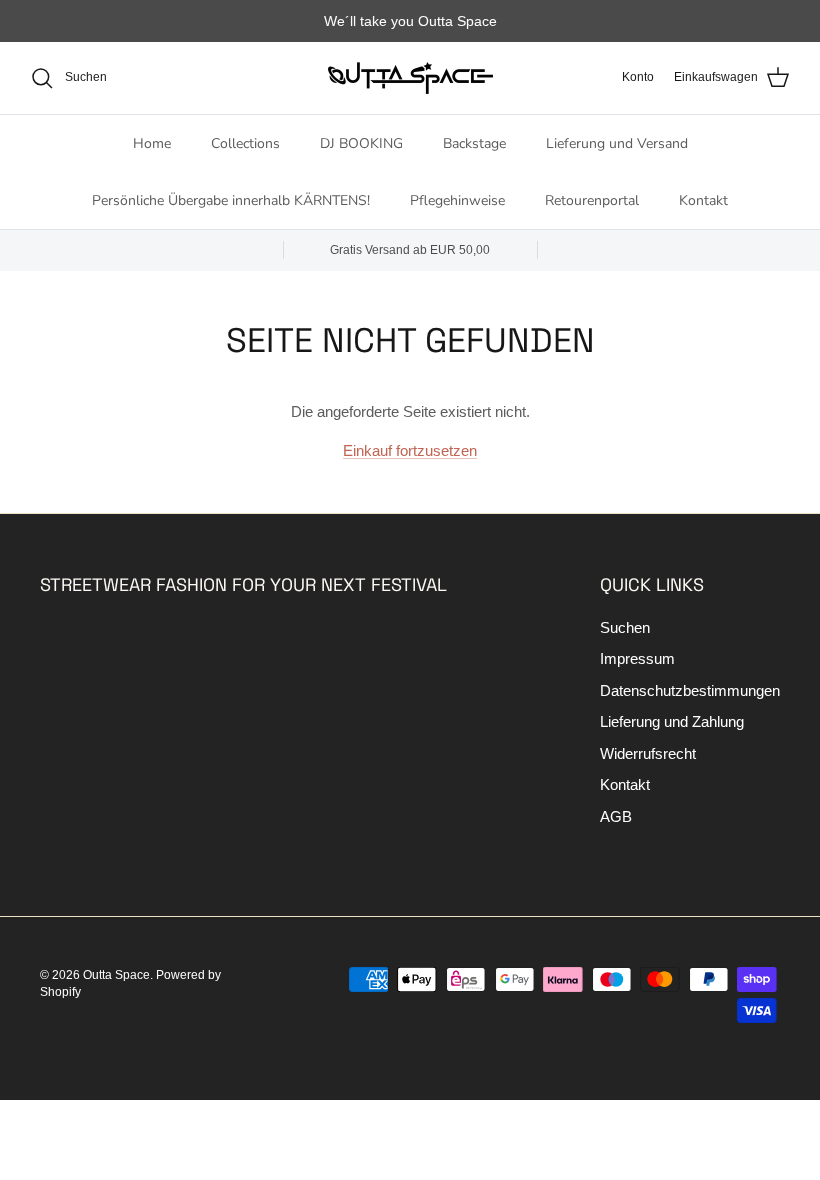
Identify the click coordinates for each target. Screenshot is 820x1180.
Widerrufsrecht (648, 753)
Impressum (637, 658)
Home (152, 143)
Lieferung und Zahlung (672, 721)
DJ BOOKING (361, 143)
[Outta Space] (410, 78)
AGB (616, 816)
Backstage (474, 143)
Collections (245, 143)
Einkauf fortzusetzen (410, 450)
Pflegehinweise (457, 200)
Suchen (625, 627)
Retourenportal (592, 200)
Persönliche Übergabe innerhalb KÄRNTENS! (231, 200)
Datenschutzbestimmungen (690, 690)
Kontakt (703, 200)
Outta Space (116, 975)
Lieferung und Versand (617, 143)
